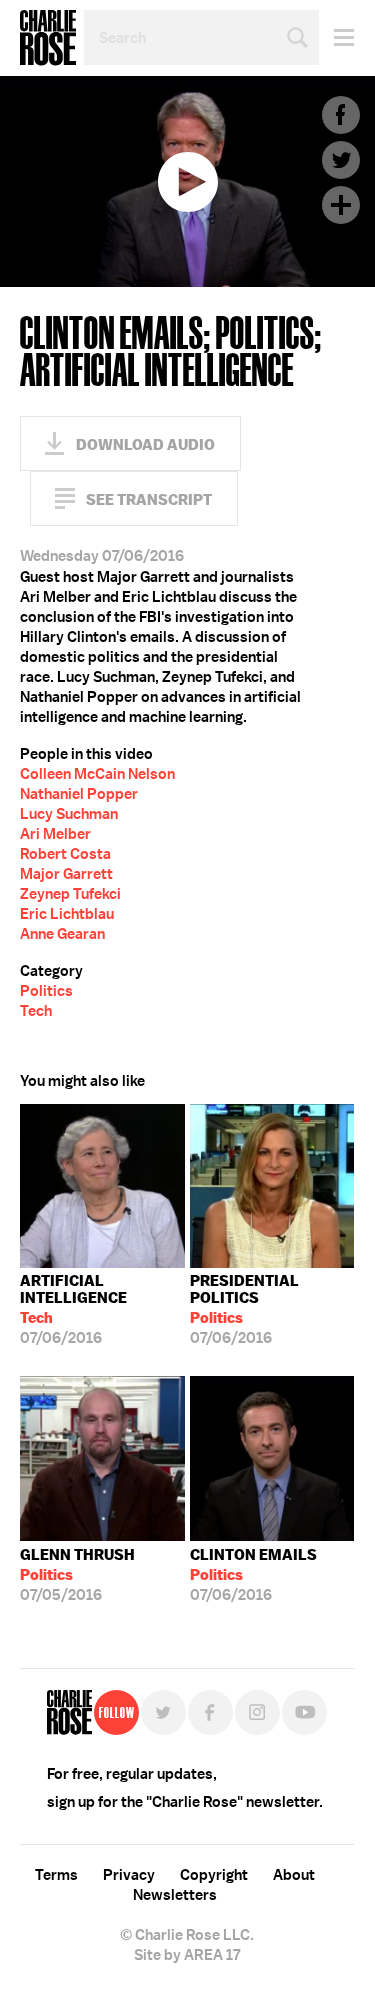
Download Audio (145, 444)
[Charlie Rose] (69, 1712)
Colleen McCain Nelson (97, 774)
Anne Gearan (62, 934)
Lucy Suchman (69, 814)
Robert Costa (65, 854)
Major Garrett (66, 874)
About (294, 1875)
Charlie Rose (48, 38)
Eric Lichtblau (67, 914)
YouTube (304, 1712)
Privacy (129, 1875)
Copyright (214, 1875)
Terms (56, 1875)
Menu (336, 37)
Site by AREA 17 (187, 1955)
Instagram (257, 1712)
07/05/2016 (77, 1575)
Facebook (341, 115)
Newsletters (175, 1895)
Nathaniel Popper (79, 794)
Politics (46, 991)
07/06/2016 (73, 1309)
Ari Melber (55, 834)
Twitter (341, 160)
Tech (36, 1011)
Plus (341, 205)
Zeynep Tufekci (70, 894)
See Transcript (149, 499)
